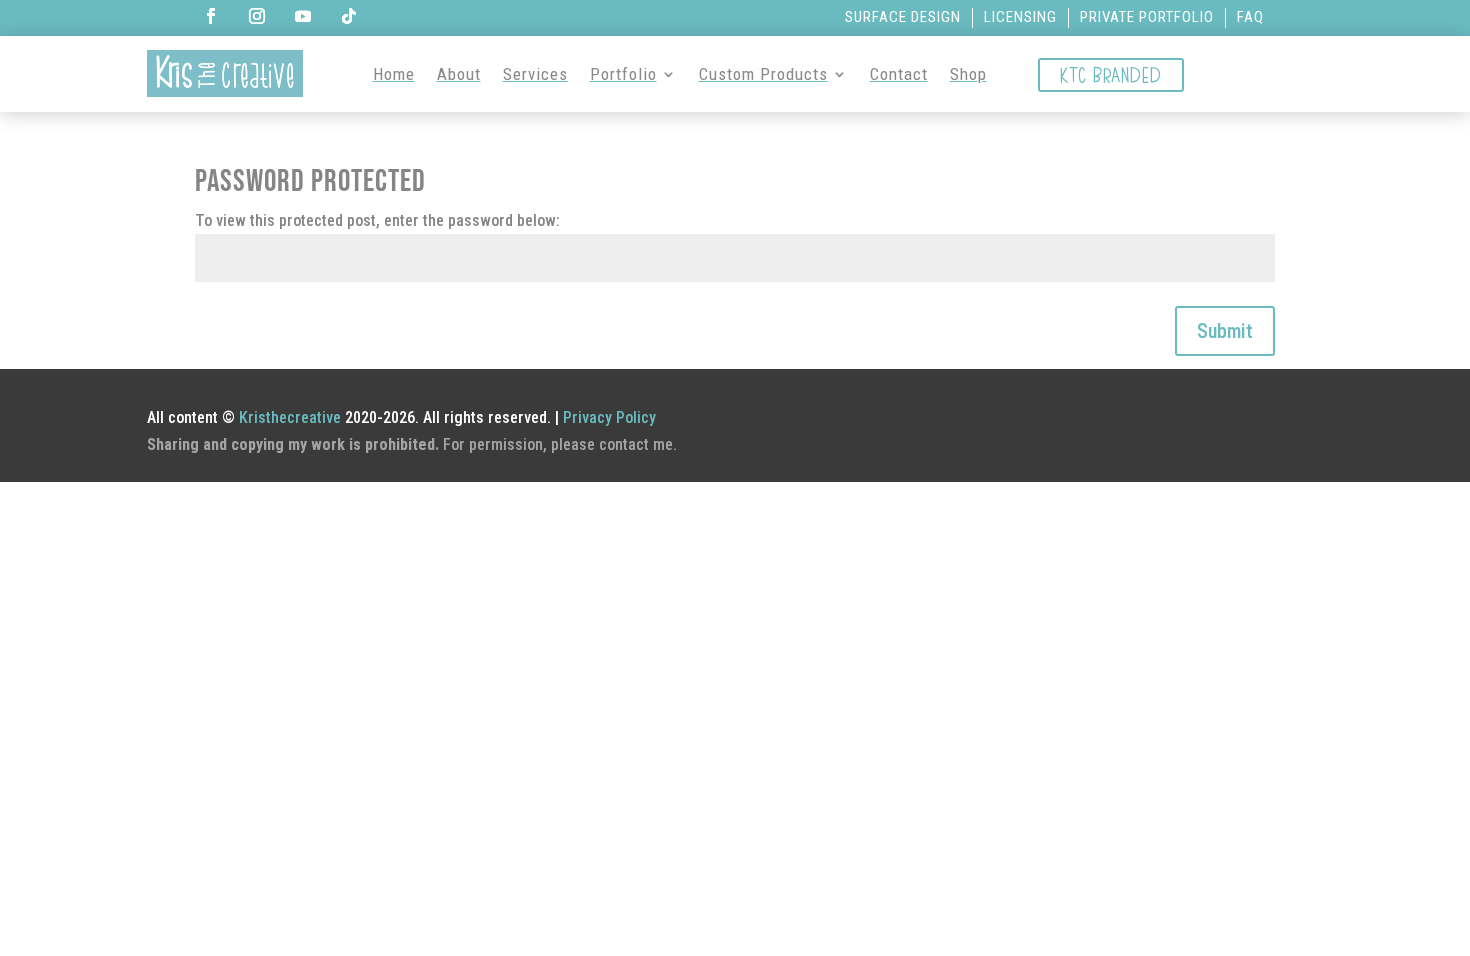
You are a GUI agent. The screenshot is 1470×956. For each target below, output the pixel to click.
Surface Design (903, 17)
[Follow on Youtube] (303, 16)
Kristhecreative (290, 417)
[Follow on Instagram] (257, 16)
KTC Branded (1111, 74)
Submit (1225, 331)
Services (535, 74)
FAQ (1250, 17)
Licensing (1020, 17)
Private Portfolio (1147, 17)
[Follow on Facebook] (211, 16)
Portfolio (623, 74)
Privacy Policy (609, 417)
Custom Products (763, 74)
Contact (899, 74)
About (459, 74)
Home (394, 74)
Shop (968, 74)
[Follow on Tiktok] (349, 16)
